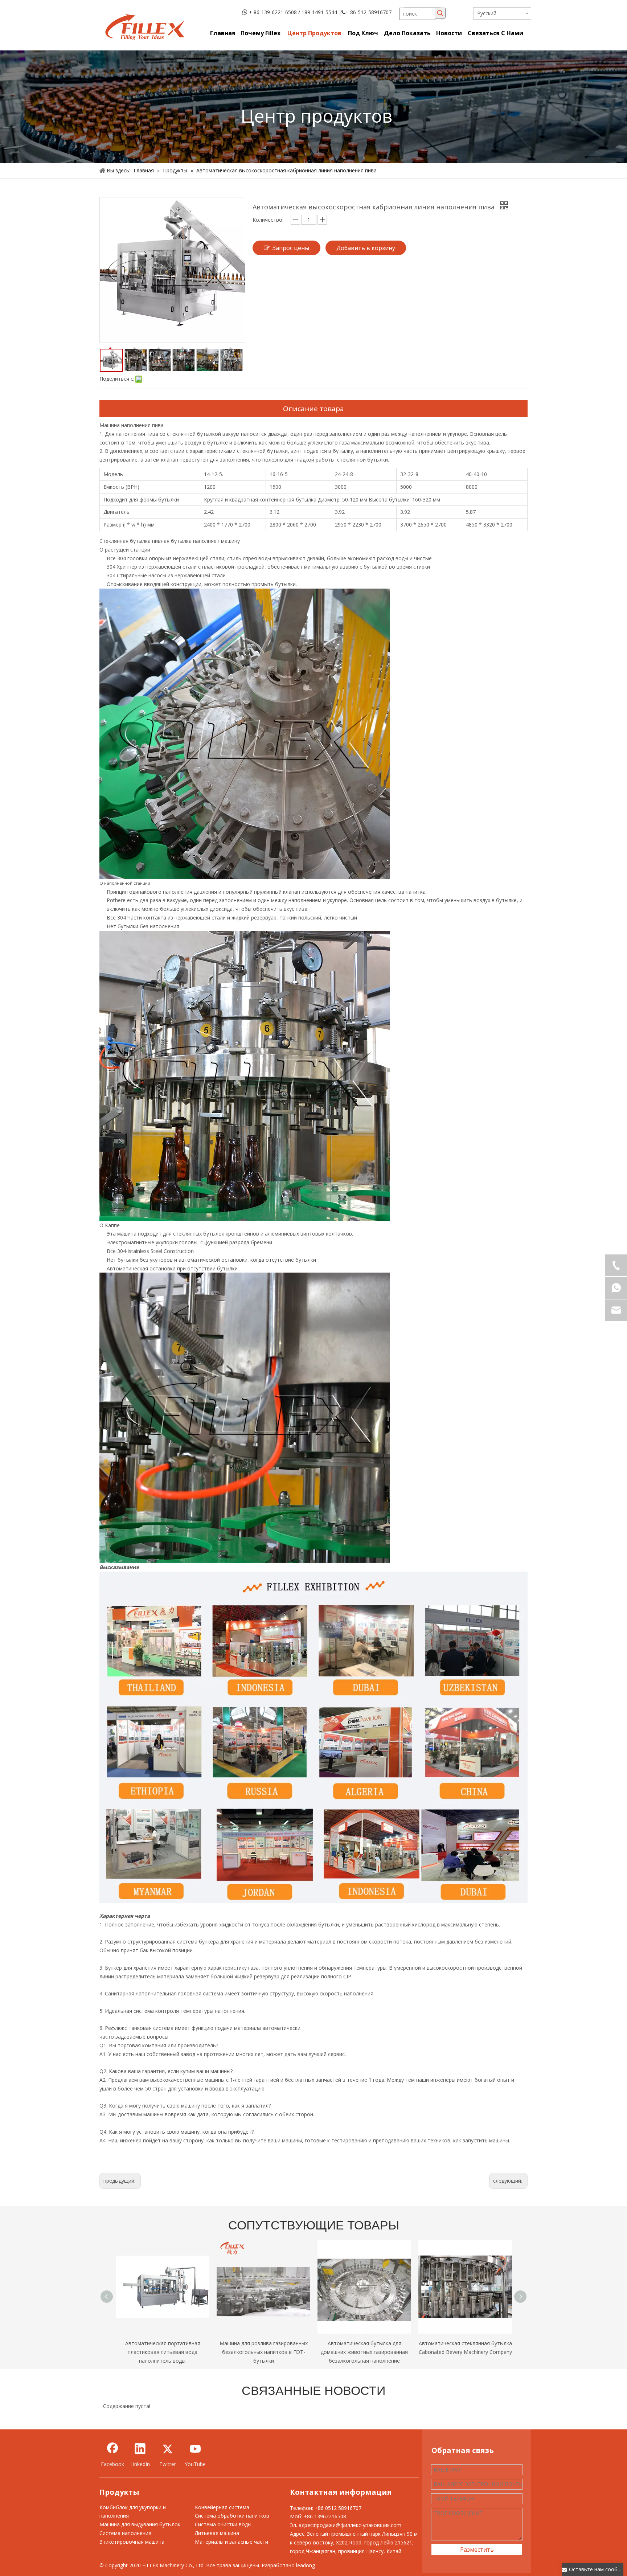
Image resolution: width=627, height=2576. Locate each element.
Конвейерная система (222, 2507)
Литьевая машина (217, 2533)
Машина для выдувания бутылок (140, 2524)
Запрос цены (291, 248)
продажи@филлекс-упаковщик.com (358, 2525)
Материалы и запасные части (231, 2542)
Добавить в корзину (366, 248)
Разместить (477, 2550)
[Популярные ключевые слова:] (440, 13)
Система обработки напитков (232, 2516)
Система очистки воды (223, 2524)
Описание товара (313, 409)
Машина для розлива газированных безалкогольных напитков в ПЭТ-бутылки (264, 2352)
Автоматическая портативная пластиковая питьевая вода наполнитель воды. (163, 2352)
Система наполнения (125, 2533)
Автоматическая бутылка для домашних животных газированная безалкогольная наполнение (364, 2352)
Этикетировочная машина (132, 2542)
